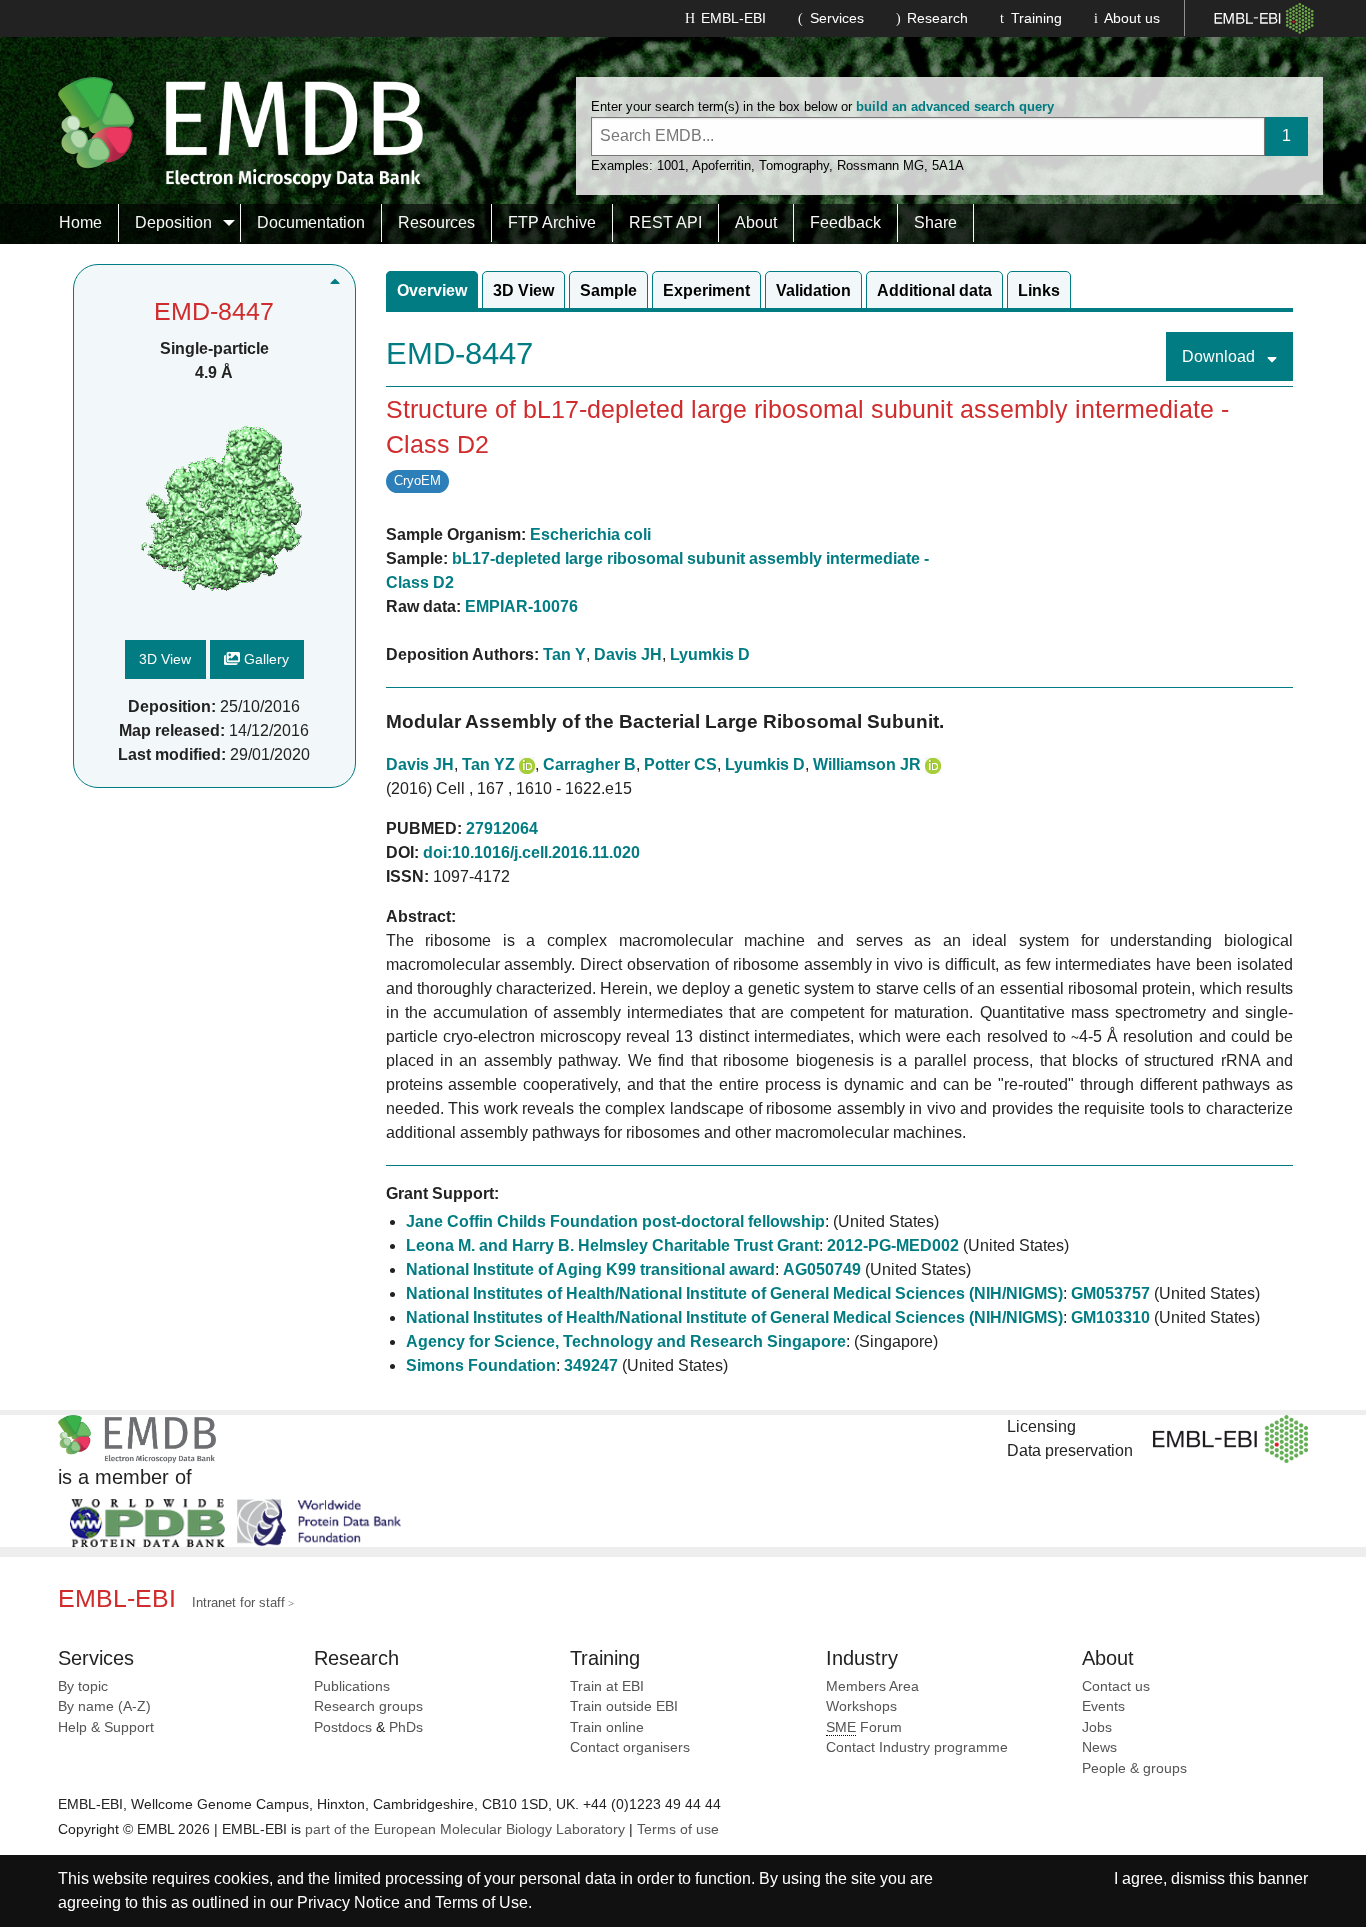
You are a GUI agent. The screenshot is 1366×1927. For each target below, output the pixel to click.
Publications (352, 1686)
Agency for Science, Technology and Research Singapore (626, 1341)
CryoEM (417, 480)
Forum (864, 1727)
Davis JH (628, 654)
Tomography (794, 165)
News (1099, 1747)
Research (937, 18)
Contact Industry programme (917, 1747)
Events (1103, 1706)
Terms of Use (481, 1902)
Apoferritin (721, 165)
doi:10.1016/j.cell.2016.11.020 (531, 852)
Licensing (1041, 1426)
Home (80, 222)
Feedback (845, 222)
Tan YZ (488, 764)
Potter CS (680, 764)
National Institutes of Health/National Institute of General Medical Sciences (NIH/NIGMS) (734, 1293)
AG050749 (822, 1269)
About (756, 222)
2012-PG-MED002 (893, 1245)
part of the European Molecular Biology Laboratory (465, 1829)
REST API (665, 222)
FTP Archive (552, 222)
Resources (436, 222)
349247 (591, 1365)
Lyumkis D (710, 654)
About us (1132, 18)
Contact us (1116, 1686)
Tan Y (564, 654)
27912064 (502, 828)
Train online (607, 1727)
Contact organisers (630, 1747)
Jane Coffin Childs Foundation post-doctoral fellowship (615, 1221)
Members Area (872, 1686)
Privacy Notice (348, 1902)
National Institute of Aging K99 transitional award (590, 1269)
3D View (165, 659)
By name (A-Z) (104, 1706)
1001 (671, 165)
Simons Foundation (481, 1365)
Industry (862, 1658)
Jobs (1097, 1727)
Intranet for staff (238, 1602)
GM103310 (1110, 1317)
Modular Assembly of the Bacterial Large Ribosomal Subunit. (665, 721)
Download (1220, 356)
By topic (83, 1686)
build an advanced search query (955, 106)
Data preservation (1070, 1450)
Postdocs (343, 1727)
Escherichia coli (590, 534)
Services (837, 18)
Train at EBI (607, 1686)
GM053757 (1110, 1293)
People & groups (1134, 1768)
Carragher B (589, 764)
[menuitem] (81, 223)
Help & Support (106, 1727)
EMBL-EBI (733, 18)
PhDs (406, 1727)
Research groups (368, 1706)
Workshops (861, 1706)
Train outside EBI (624, 1706)
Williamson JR (867, 764)
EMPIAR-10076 (521, 606)
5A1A (948, 165)
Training (1036, 18)
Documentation (311, 222)
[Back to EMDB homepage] (240, 131)
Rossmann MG (880, 165)
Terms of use (678, 1829)
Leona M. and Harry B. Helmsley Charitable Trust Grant (612, 1245)
